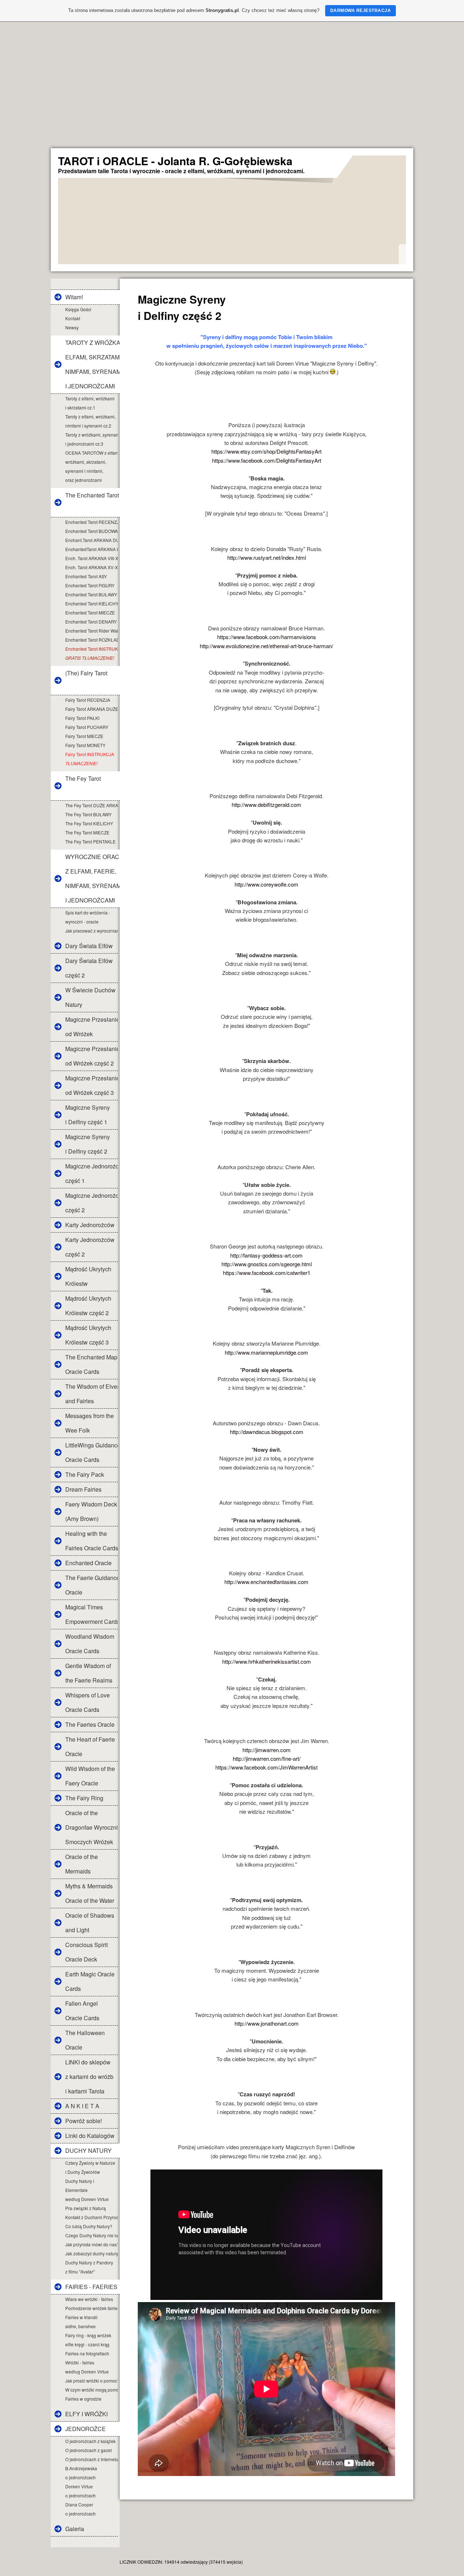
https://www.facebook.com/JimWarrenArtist (266, 1767)
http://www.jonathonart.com (267, 2023)
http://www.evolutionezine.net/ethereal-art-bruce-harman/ (266, 646)
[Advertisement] (232, 94)
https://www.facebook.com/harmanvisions (267, 637)
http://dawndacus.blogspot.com (267, 1432)
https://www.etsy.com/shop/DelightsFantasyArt (266, 451)
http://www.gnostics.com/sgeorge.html (267, 1264)
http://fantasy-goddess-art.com (266, 1255)
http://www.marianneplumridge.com (266, 1352)
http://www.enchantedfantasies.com (266, 1582)
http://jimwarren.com (267, 1750)
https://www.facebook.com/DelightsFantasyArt (267, 460)
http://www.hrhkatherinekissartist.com (267, 1661)
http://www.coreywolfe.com (266, 884)
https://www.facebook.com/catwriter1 (267, 1273)
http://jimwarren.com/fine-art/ (267, 1758)
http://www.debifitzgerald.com (266, 805)
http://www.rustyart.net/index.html (267, 557)
